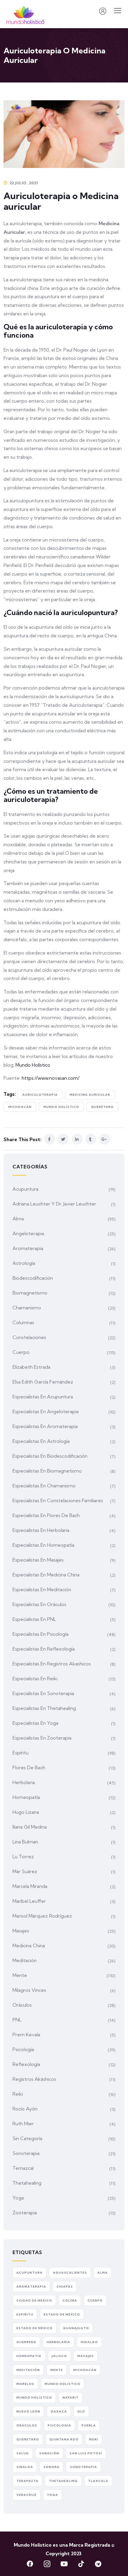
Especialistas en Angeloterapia (46, 1411)
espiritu (25, 2314)
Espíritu (21, 1753)
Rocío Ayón (25, 2109)
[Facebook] (30, 2564)
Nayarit (71, 2398)
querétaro (102, 1107)
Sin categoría (27, 2138)
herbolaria (58, 2342)
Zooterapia (25, 2213)
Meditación (25, 1960)
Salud (23, 2453)
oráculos (27, 2425)
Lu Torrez (23, 1856)
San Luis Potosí (86, 2453)
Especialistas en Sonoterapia (43, 1693)
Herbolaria (24, 1782)
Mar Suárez (25, 1871)
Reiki (18, 2094)
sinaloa (25, 2467)
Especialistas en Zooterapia (42, 1738)
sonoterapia (83, 2467)
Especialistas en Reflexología (44, 1649)
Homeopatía (26, 1797)
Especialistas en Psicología (40, 1634)
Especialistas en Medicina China (46, 1575)
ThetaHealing (63, 2481)
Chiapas (65, 2287)
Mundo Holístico (33, 1065)
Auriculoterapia (40, 1095)
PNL (17, 2020)
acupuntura (29, 2273)
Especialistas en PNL (34, 1619)
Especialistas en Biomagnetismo (47, 1471)
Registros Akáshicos (34, 2079)
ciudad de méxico (34, 2301)
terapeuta (27, 2481)
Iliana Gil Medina (30, 1827)
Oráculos (22, 2005)
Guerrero (26, 2342)
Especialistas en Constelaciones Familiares (58, 1500)
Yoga (18, 2198)
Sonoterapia (26, 2153)
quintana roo (64, 2439)
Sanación (49, 2453)
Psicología (23, 2049)
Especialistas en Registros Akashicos (52, 1664)
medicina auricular (90, 1095)
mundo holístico (61, 1107)
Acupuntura (25, 1189)
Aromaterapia (28, 1248)
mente (57, 2370)
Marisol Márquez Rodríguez (42, 1916)
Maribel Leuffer (29, 1901)
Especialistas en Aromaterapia (45, 1426)
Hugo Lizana (26, 1812)
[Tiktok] (81, 2564)
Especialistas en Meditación (42, 1589)
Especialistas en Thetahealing (44, 1708)
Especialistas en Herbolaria (41, 1530)
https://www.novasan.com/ (51, 1078)
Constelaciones (29, 1337)
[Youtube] (64, 2564)
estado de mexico (62, 2314)
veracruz (26, 2495)
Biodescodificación (33, 1278)
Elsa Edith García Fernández (43, 1382)
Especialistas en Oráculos (39, 1604)
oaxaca (59, 2411)
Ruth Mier (23, 2124)
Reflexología (26, 2064)
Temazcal (23, 2168)
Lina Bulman (25, 1842)
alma (103, 2273)
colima (70, 2301)
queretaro (28, 2439)
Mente (20, 1975)
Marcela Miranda (30, 1886)
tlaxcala (98, 2481)
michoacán (20, 1107)
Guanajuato (76, 2328)
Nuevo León (28, 2411)
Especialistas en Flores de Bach (46, 1515)
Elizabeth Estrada (31, 1367)
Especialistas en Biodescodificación (50, 1456)
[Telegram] (98, 2564)
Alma (18, 1219)
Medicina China (29, 1946)
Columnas (23, 1322)
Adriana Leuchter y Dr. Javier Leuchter (54, 1204)
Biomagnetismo (30, 1293)
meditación (28, 2370)
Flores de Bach (29, 1767)
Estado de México (35, 2328)
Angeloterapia (28, 1233)
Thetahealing (27, 2183)
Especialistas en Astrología (41, 1441)
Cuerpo (21, 1352)
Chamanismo (27, 1308)
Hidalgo (89, 2342)
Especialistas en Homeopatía (43, 1545)
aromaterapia (31, 2287)
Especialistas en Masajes (38, 1560)
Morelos (25, 2384)
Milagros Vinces (29, 1990)
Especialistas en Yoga (35, 1723)
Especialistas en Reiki (35, 1678)
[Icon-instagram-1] (47, 2564)
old (81, 2411)
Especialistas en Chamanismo (44, 1486)
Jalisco (59, 2356)
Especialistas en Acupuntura (43, 1397)
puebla (89, 2425)
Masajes (21, 1931)
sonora (51, 2467)
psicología (59, 2425)
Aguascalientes (70, 2273)
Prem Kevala (26, 2035)
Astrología (24, 1263)
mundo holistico (63, 2384)
